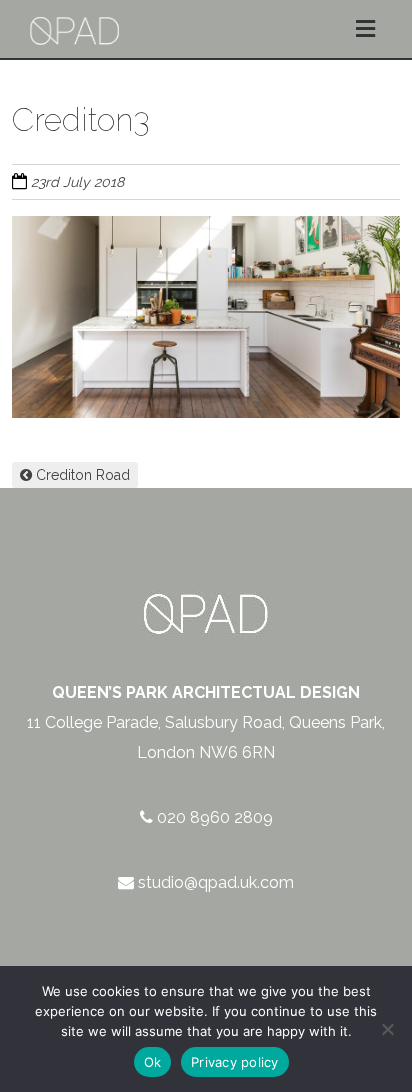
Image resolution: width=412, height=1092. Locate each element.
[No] (387, 1029)
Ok (153, 1062)
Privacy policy (235, 1062)
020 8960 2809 (215, 817)
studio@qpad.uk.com (216, 882)
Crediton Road (81, 475)
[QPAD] (74, 11)
